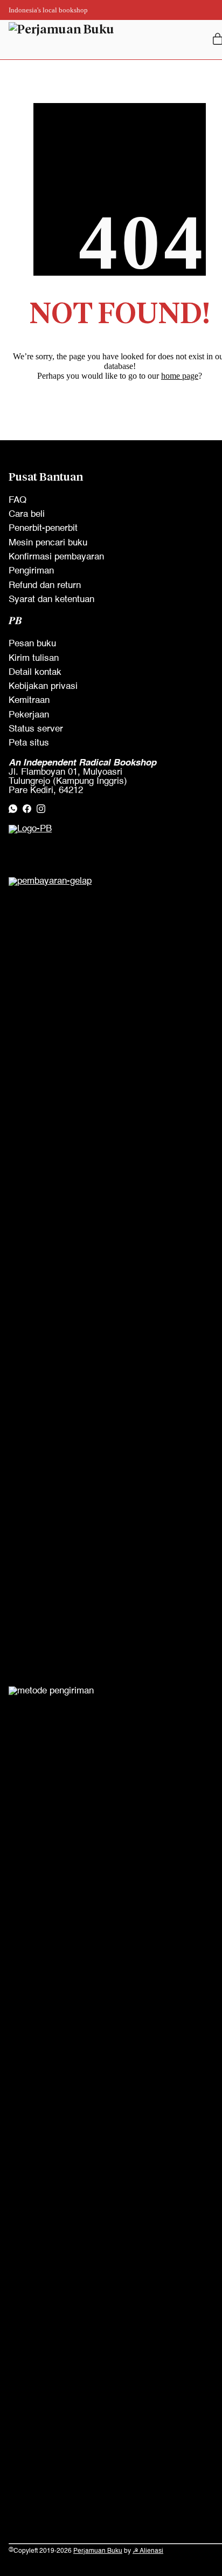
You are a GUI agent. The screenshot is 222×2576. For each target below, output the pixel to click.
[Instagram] (41, 809)
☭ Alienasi (148, 2551)
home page (180, 376)
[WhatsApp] (13, 809)
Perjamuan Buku (98, 2551)
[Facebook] (27, 809)
